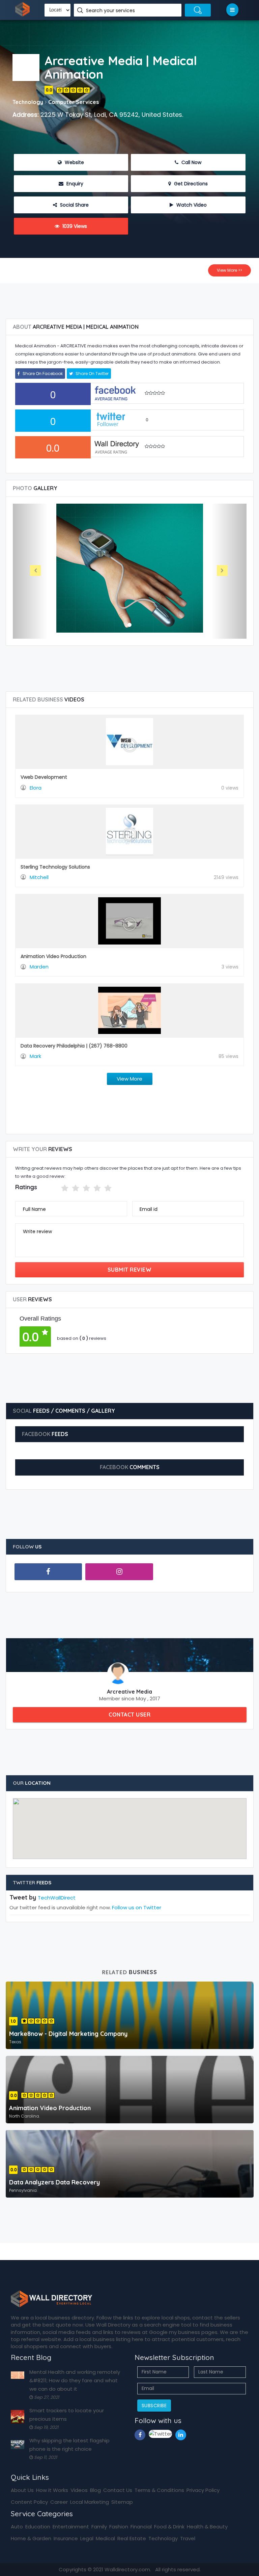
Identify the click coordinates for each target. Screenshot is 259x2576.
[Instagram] (119, 1572)
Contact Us (118, 2490)
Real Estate (132, 2538)
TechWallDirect (57, 1898)
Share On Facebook (42, 374)
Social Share (74, 205)
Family (99, 2527)
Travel (188, 2538)
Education (38, 2527)
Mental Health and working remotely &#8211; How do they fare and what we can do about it (75, 2380)
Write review (37, 1231)
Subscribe (154, 2406)
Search (198, 10)
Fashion (119, 2527)
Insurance (66, 2538)
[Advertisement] (131, 298)
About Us (22, 2490)
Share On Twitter (92, 374)
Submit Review (130, 1270)
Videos (79, 2490)
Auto (17, 2527)
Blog (95, 2490)
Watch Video (191, 205)
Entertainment (71, 2527)
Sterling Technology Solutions (55, 867)
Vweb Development (44, 777)
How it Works (52, 2490)
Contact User (129, 1715)
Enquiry (74, 184)
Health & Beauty (207, 2527)
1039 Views (74, 226)
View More (129, 1079)
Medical (105, 2538)
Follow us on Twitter (137, 1907)
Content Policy (29, 2502)
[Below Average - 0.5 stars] (57, 1188)
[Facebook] (48, 1572)
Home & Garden (31, 2538)
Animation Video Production (53, 956)
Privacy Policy (203, 2490)
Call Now (191, 162)
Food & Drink (169, 2527)
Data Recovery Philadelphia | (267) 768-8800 (74, 1046)
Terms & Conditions (159, 2490)
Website (74, 162)
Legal (87, 2538)
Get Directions (190, 184)
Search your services (111, 10)
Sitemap (122, 2502)
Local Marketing (90, 2502)
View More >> (229, 270)
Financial (141, 2527)
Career (59, 2502)
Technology (163, 2538)
